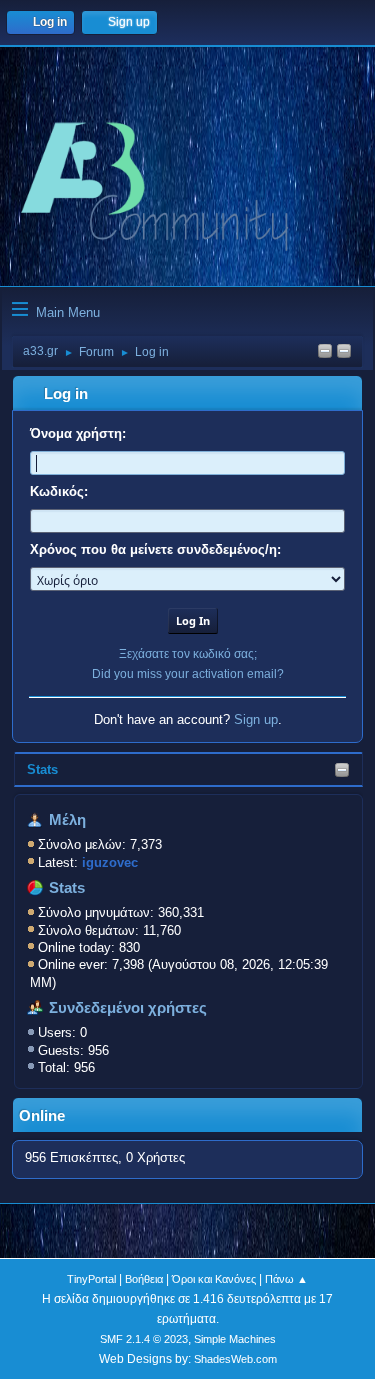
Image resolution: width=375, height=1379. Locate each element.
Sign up (256, 719)
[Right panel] (325, 352)
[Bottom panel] (344, 352)
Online (42, 1116)
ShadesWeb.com (235, 1359)
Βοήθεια (144, 1279)
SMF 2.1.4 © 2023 (144, 1339)
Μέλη (67, 820)
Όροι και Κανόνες (214, 1279)
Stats (42, 769)
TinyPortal (91, 1279)
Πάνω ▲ (286, 1279)
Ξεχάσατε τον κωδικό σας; (188, 654)
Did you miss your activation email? (188, 674)
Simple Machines (235, 1339)
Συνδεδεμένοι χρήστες (128, 1008)
